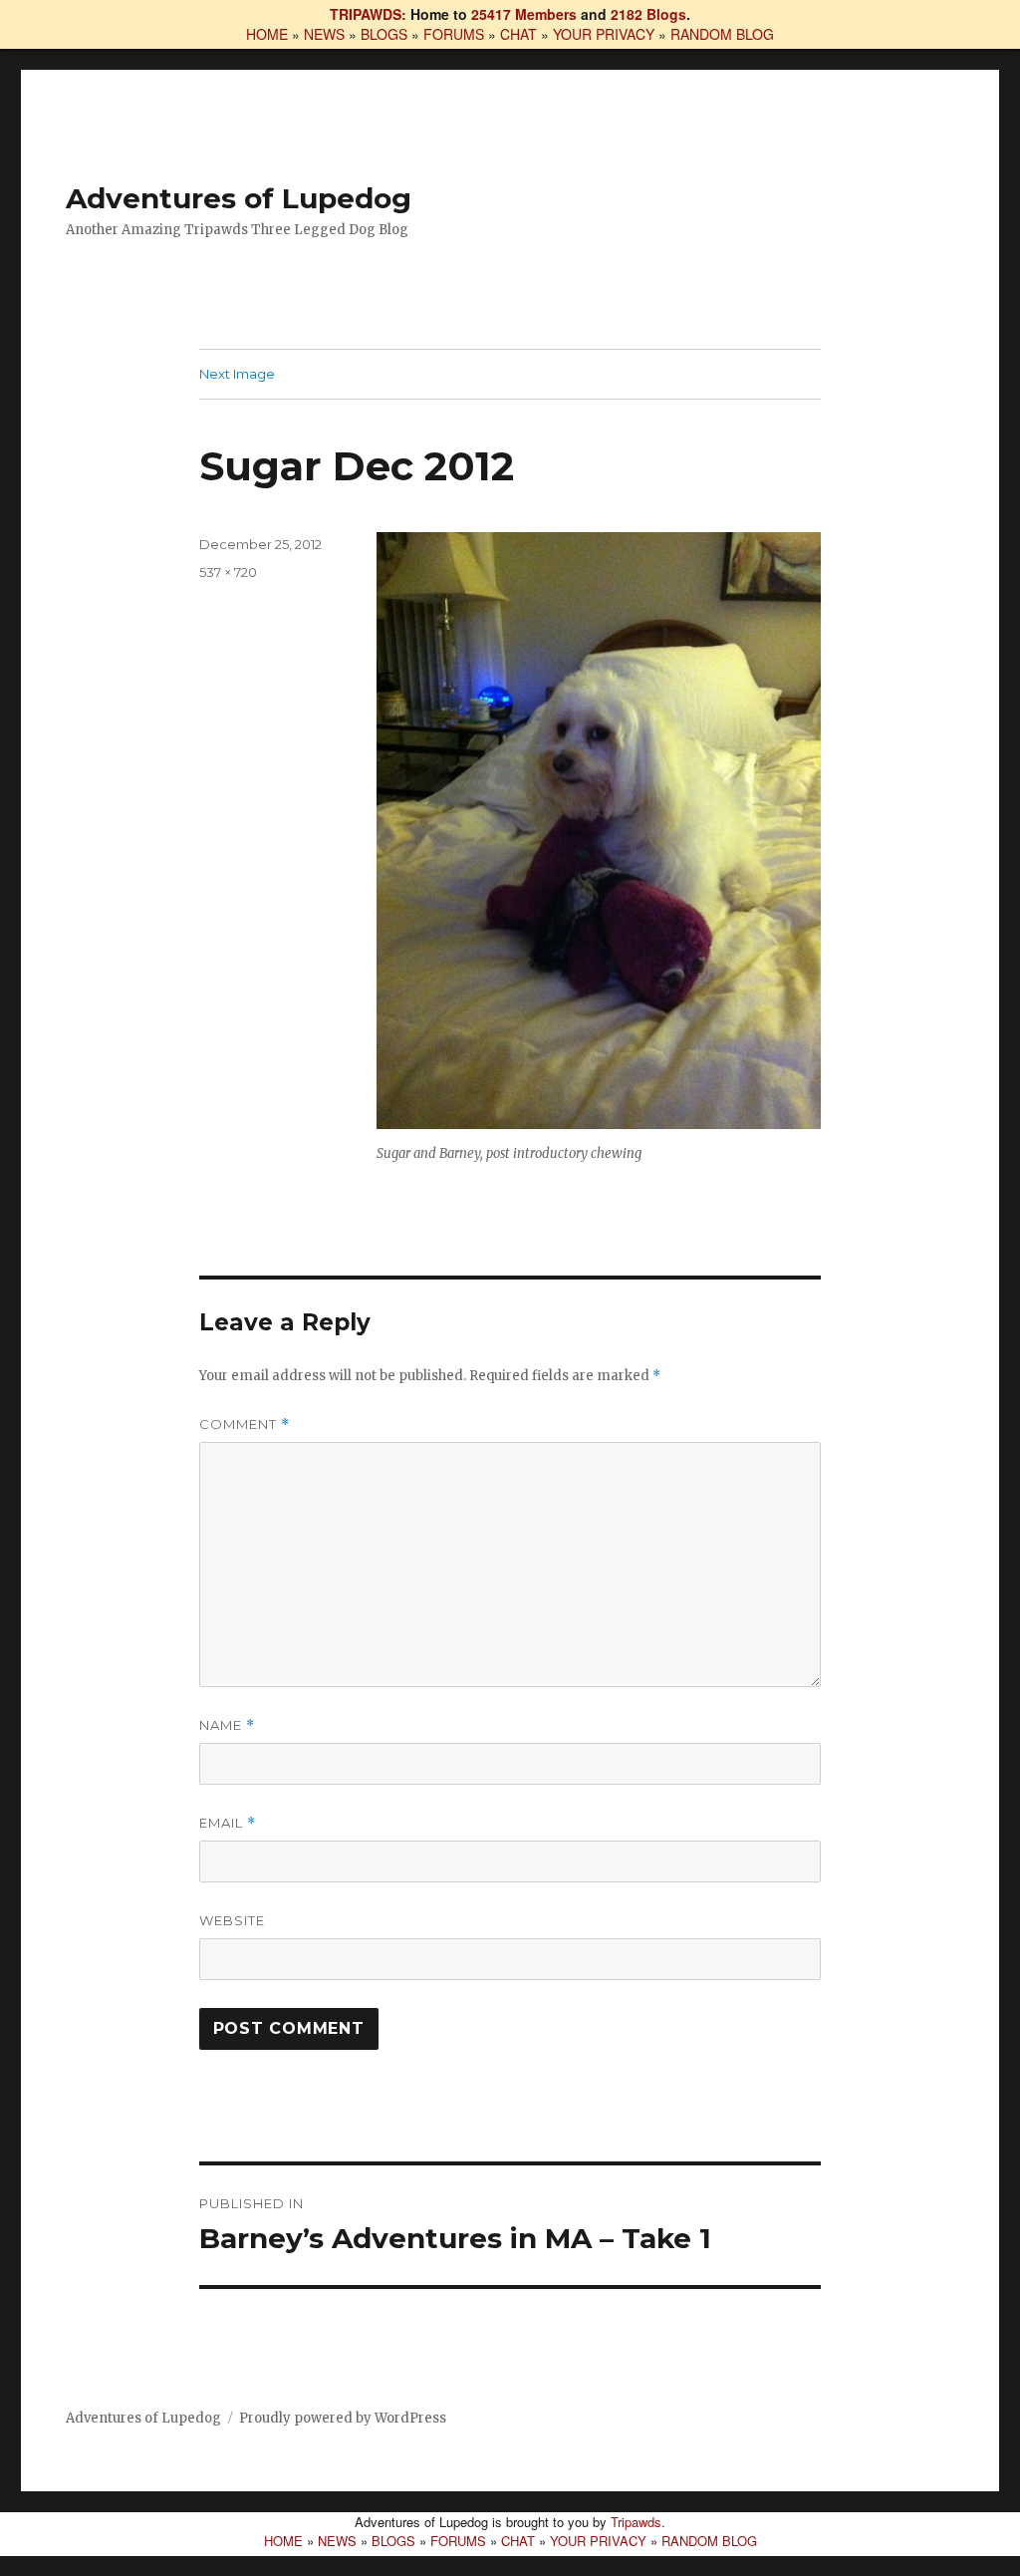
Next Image (237, 374)
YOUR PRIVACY (604, 34)
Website (232, 1920)
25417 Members (524, 14)
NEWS (324, 34)
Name (227, 1725)
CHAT (518, 34)
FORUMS (454, 34)
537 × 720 (228, 572)
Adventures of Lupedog (239, 198)
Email (228, 1823)
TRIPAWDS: (368, 14)
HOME (267, 34)
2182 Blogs (648, 14)
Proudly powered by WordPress (343, 2418)
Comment (245, 1425)
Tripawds (636, 2522)
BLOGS (384, 34)
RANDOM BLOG (722, 34)
